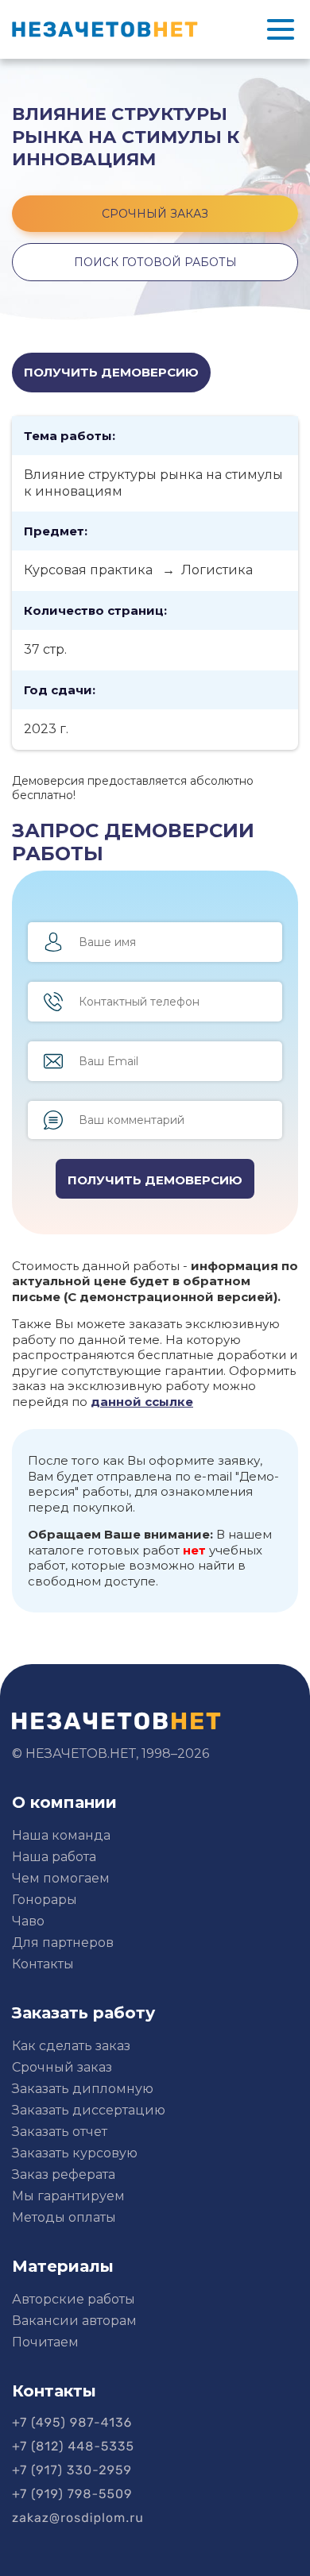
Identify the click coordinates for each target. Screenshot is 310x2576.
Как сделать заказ (71, 2046)
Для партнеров (63, 1943)
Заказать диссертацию (89, 2110)
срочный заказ (155, 214)
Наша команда (61, 1835)
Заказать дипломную (83, 2089)
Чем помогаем (61, 1878)
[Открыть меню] (281, 29)
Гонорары (45, 1900)
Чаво (28, 1921)
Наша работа (54, 1857)
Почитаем (45, 2342)
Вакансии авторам (74, 2321)
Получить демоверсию (111, 372)
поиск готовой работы (155, 262)
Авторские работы (74, 2299)
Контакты (43, 1964)
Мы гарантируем (68, 2196)
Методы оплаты (64, 2217)
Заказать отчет (60, 2132)
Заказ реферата (64, 2174)
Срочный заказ (62, 2067)
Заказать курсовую (75, 2153)
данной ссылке (142, 1402)
